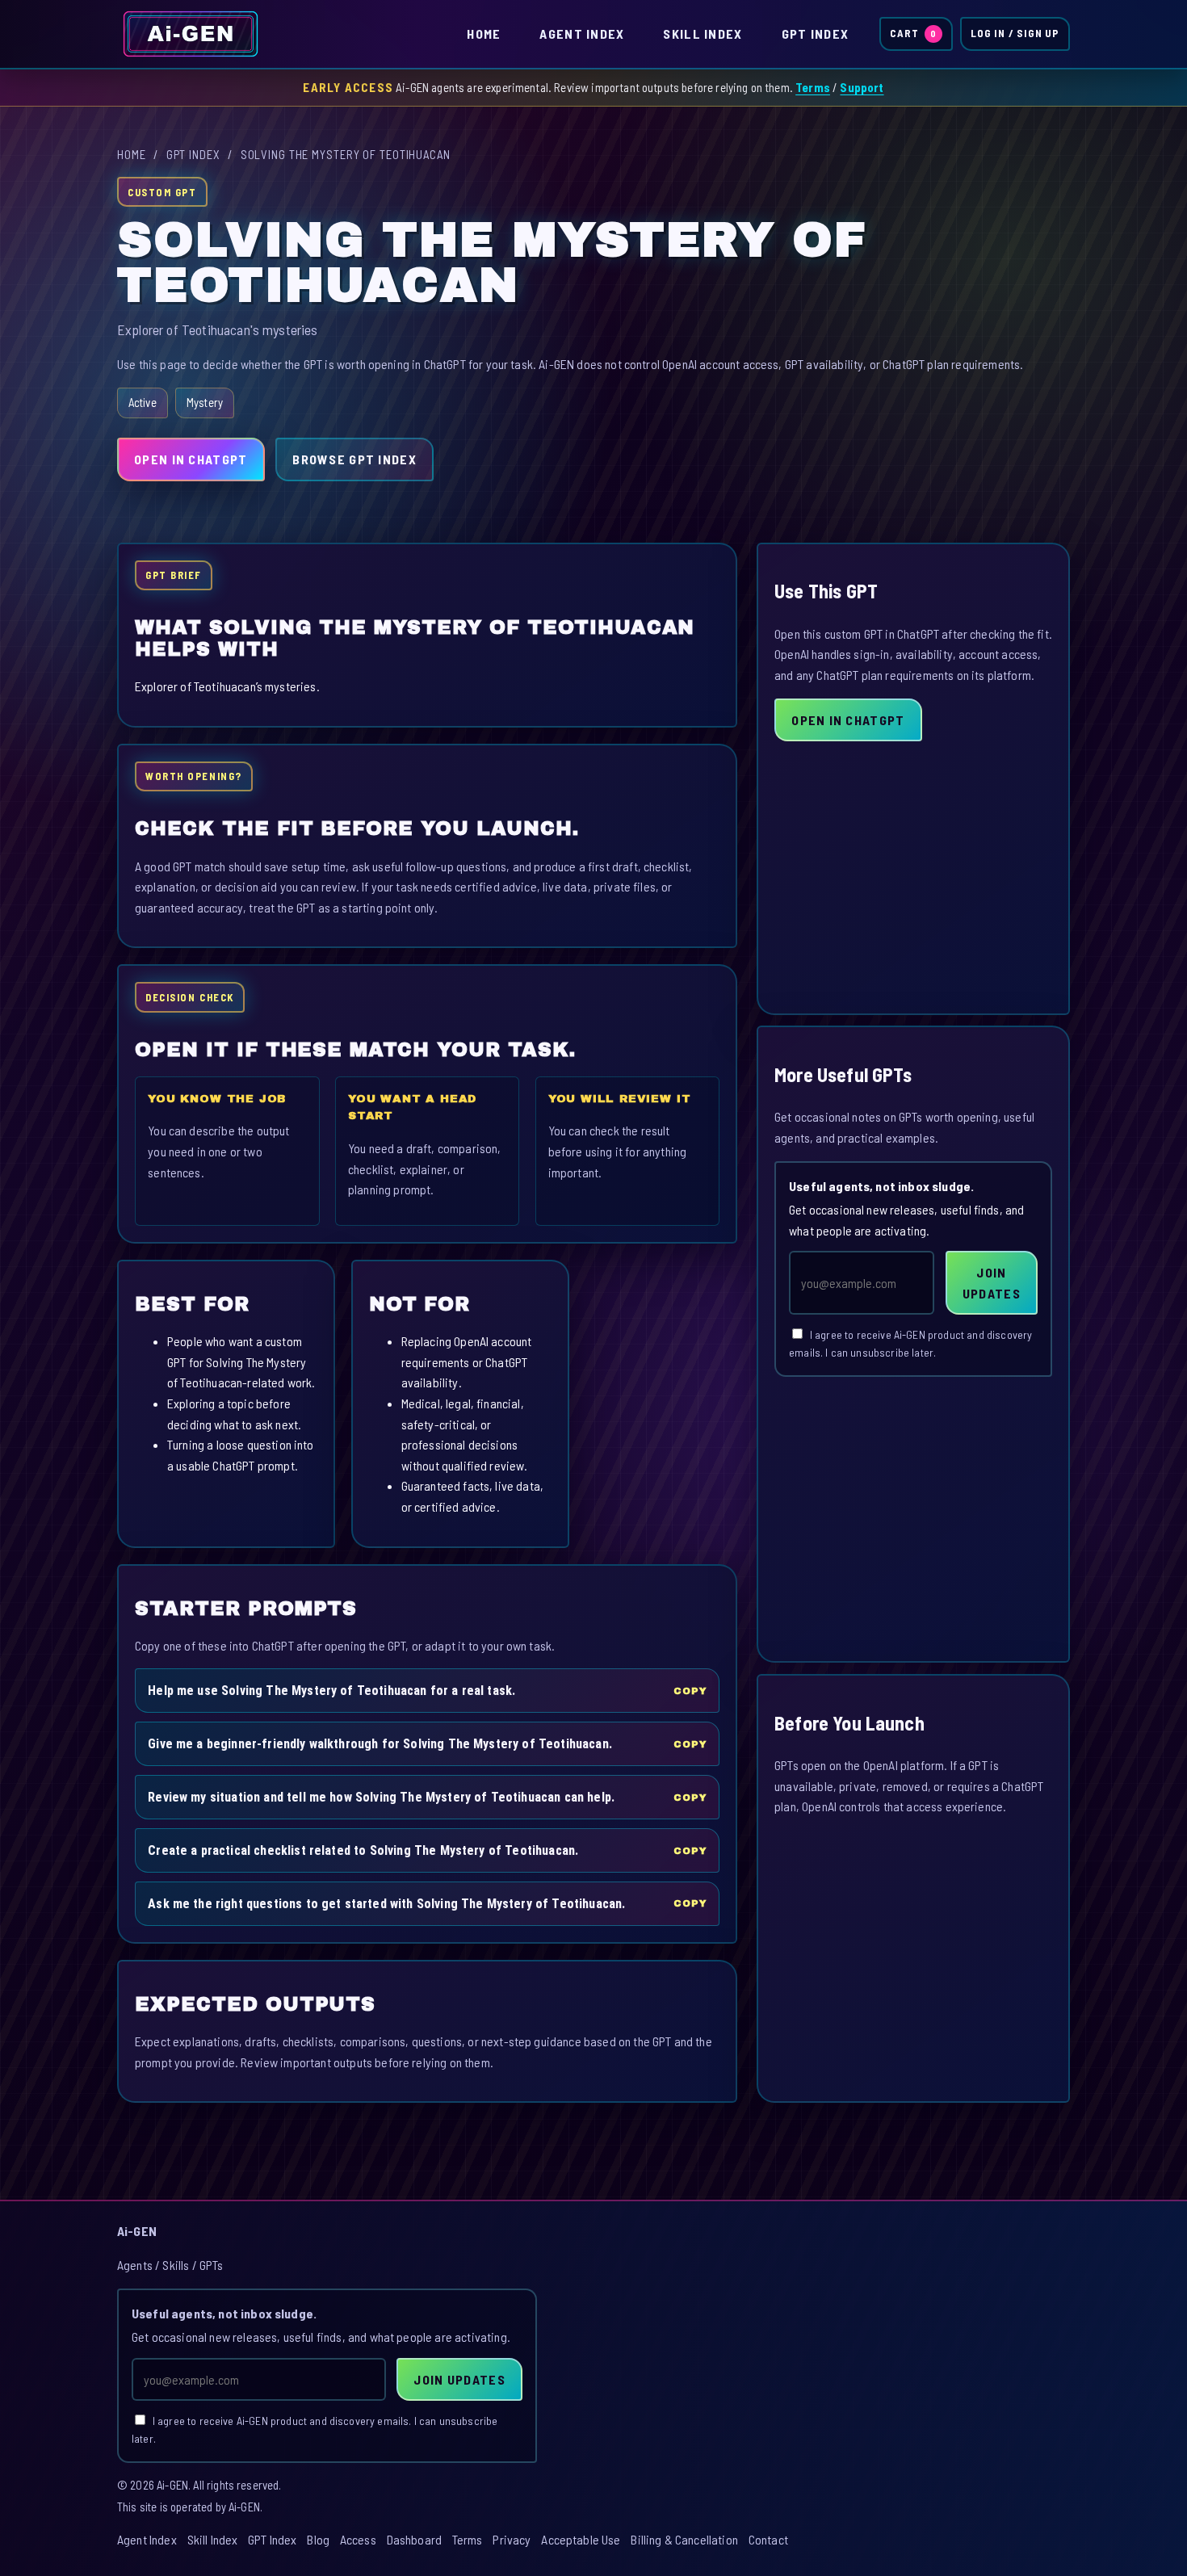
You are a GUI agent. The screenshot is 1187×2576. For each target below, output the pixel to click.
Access (358, 2539)
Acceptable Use (581, 2539)
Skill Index (703, 34)
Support (862, 87)
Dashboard (414, 2539)
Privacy (512, 2539)
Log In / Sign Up (1015, 33)
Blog (318, 2539)
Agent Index (582, 34)
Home (484, 34)
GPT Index (816, 34)
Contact (768, 2539)
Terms (813, 87)
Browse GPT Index (354, 459)
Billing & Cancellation (684, 2539)
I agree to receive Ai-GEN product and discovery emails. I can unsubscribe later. (910, 1344)
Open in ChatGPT (191, 459)
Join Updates (992, 1283)
